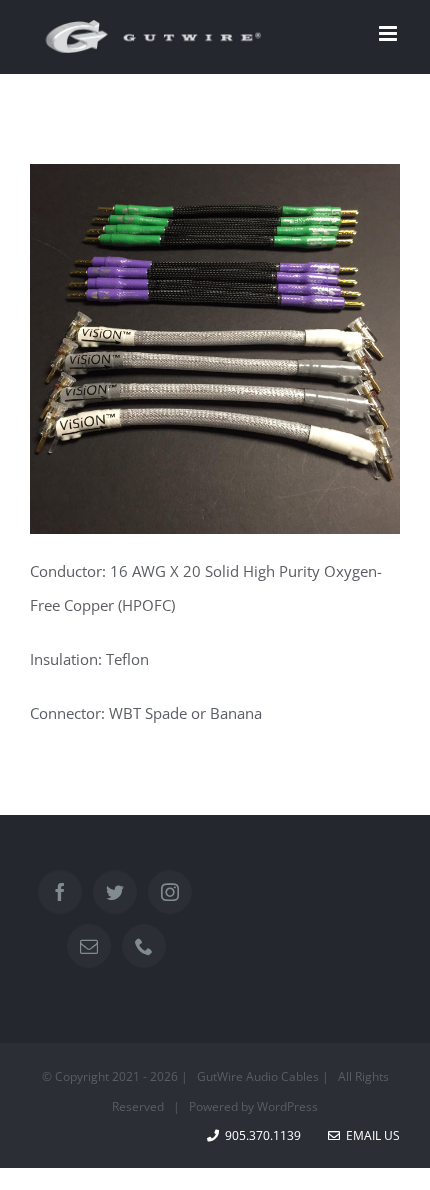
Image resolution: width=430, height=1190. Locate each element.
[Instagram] (170, 892)
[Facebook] (60, 892)
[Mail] (89, 946)
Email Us (370, 1135)
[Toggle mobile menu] (389, 33)
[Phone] (144, 946)
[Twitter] (115, 892)
